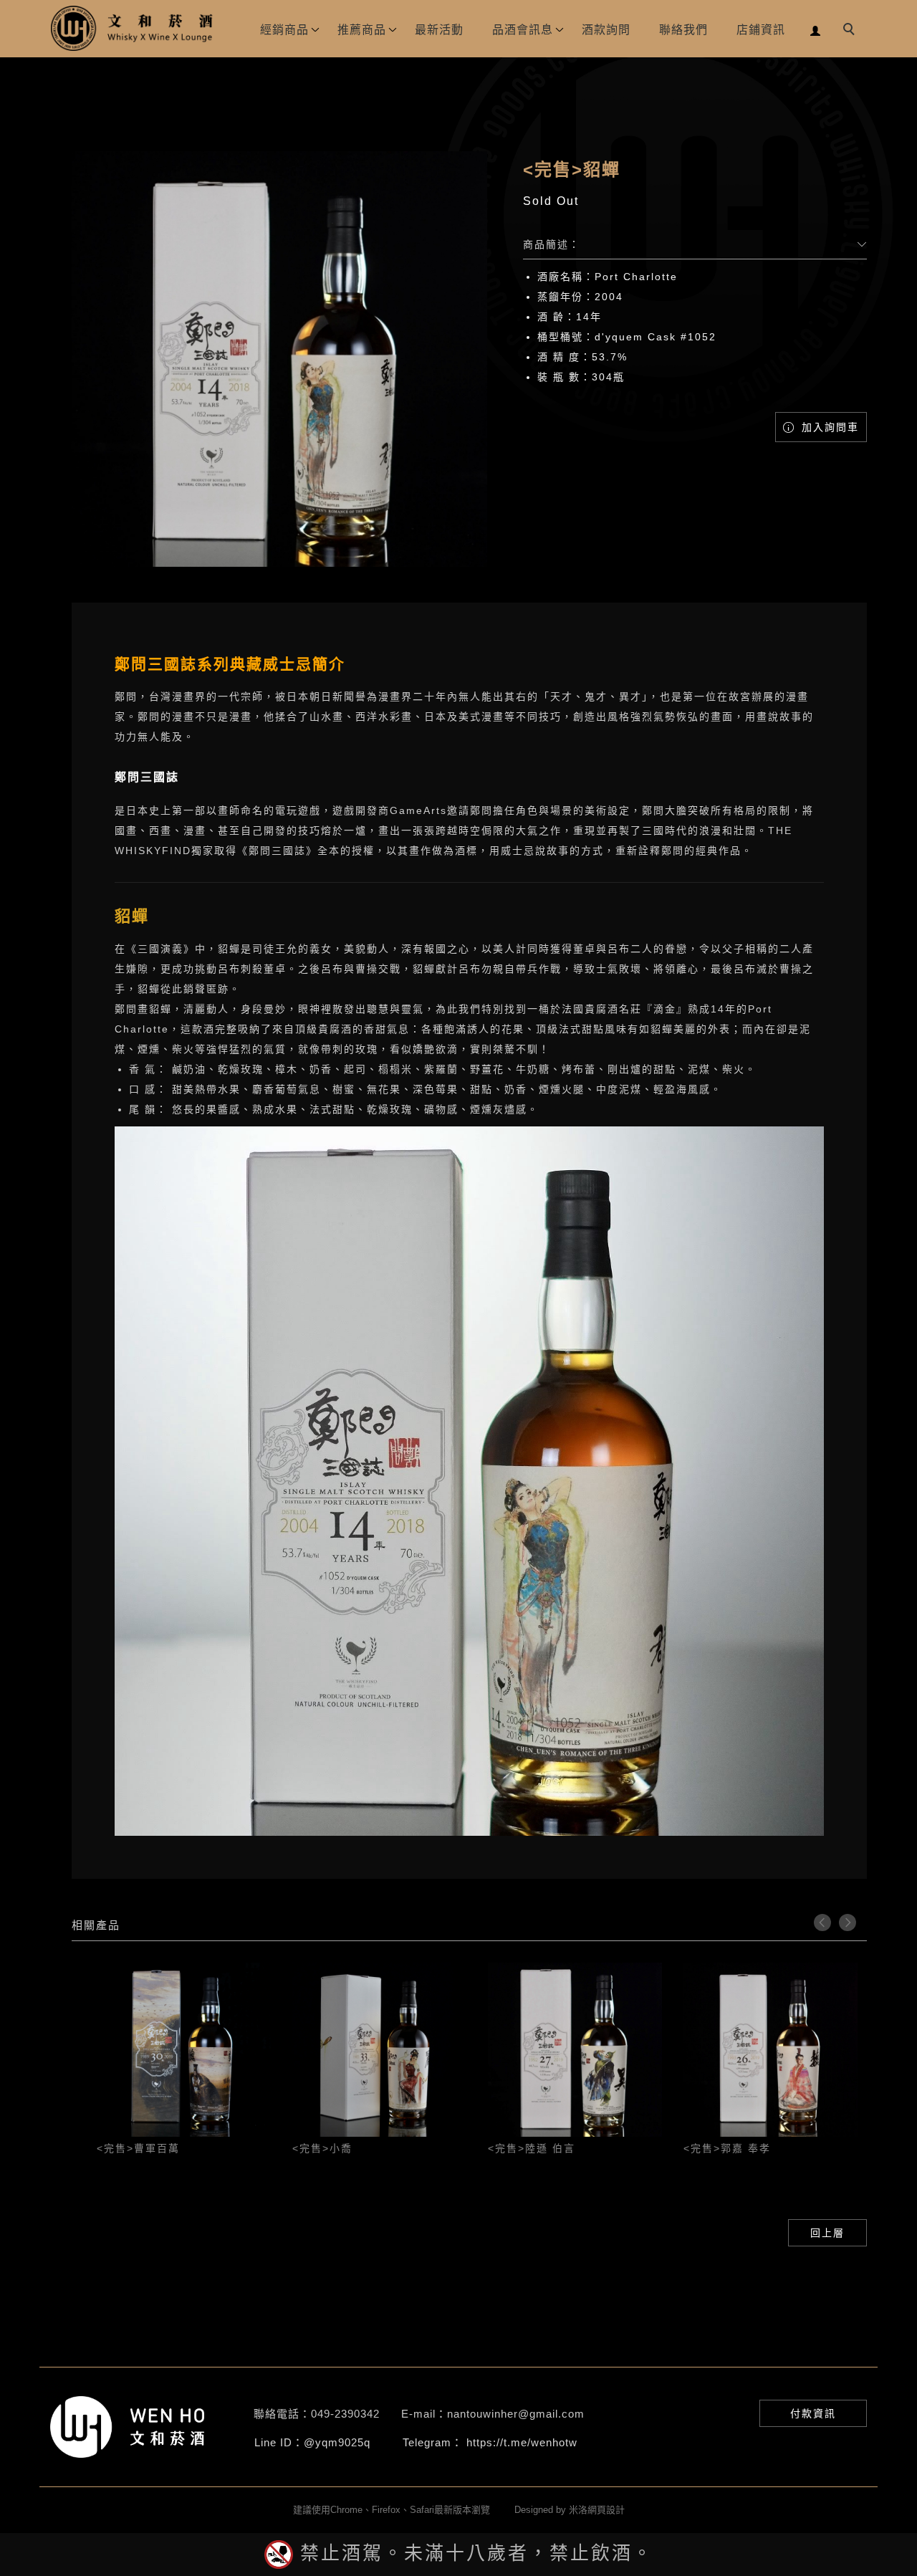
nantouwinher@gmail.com (516, 2414)
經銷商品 (284, 30)
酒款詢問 (606, 30)
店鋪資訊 (761, 30)
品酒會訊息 (523, 30)
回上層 (827, 2233)
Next (848, 1923)
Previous (822, 1923)
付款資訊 (813, 2413)
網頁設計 (606, 2510)
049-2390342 (345, 2414)
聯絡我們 (683, 30)
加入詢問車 (828, 427)
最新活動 (439, 30)
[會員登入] (816, 29)
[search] (851, 31)
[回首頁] (133, 28)
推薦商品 (362, 30)
